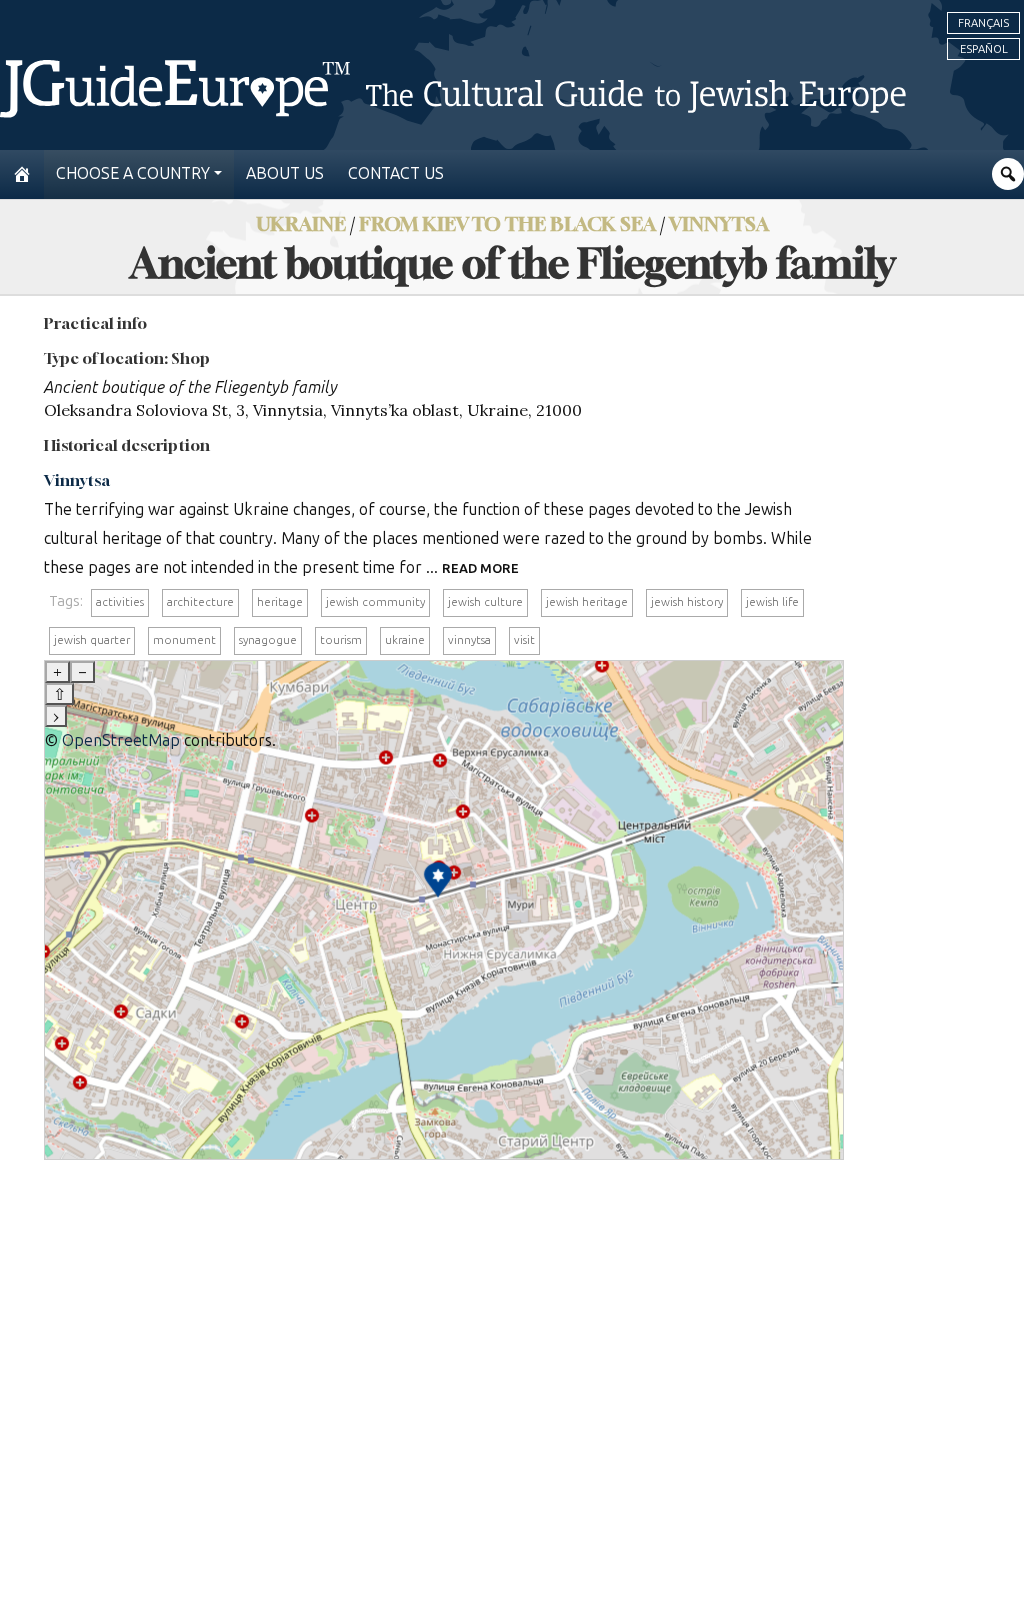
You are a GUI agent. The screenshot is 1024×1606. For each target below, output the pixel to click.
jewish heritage (587, 602)
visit (524, 640)
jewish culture (485, 602)
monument (184, 640)
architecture (200, 602)
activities (120, 602)
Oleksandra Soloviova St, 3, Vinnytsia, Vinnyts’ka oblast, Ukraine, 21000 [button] (313, 410)
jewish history (687, 602)
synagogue (268, 640)
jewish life (772, 602)
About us (285, 173)
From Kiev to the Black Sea (507, 223)
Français (983, 23)
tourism (341, 640)
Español (984, 49)
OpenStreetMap (121, 740)
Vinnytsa (719, 223)
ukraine (405, 640)
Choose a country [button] (133, 173)
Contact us (396, 173)
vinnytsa (469, 640)
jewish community (375, 602)
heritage (280, 602)
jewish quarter (92, 640)
